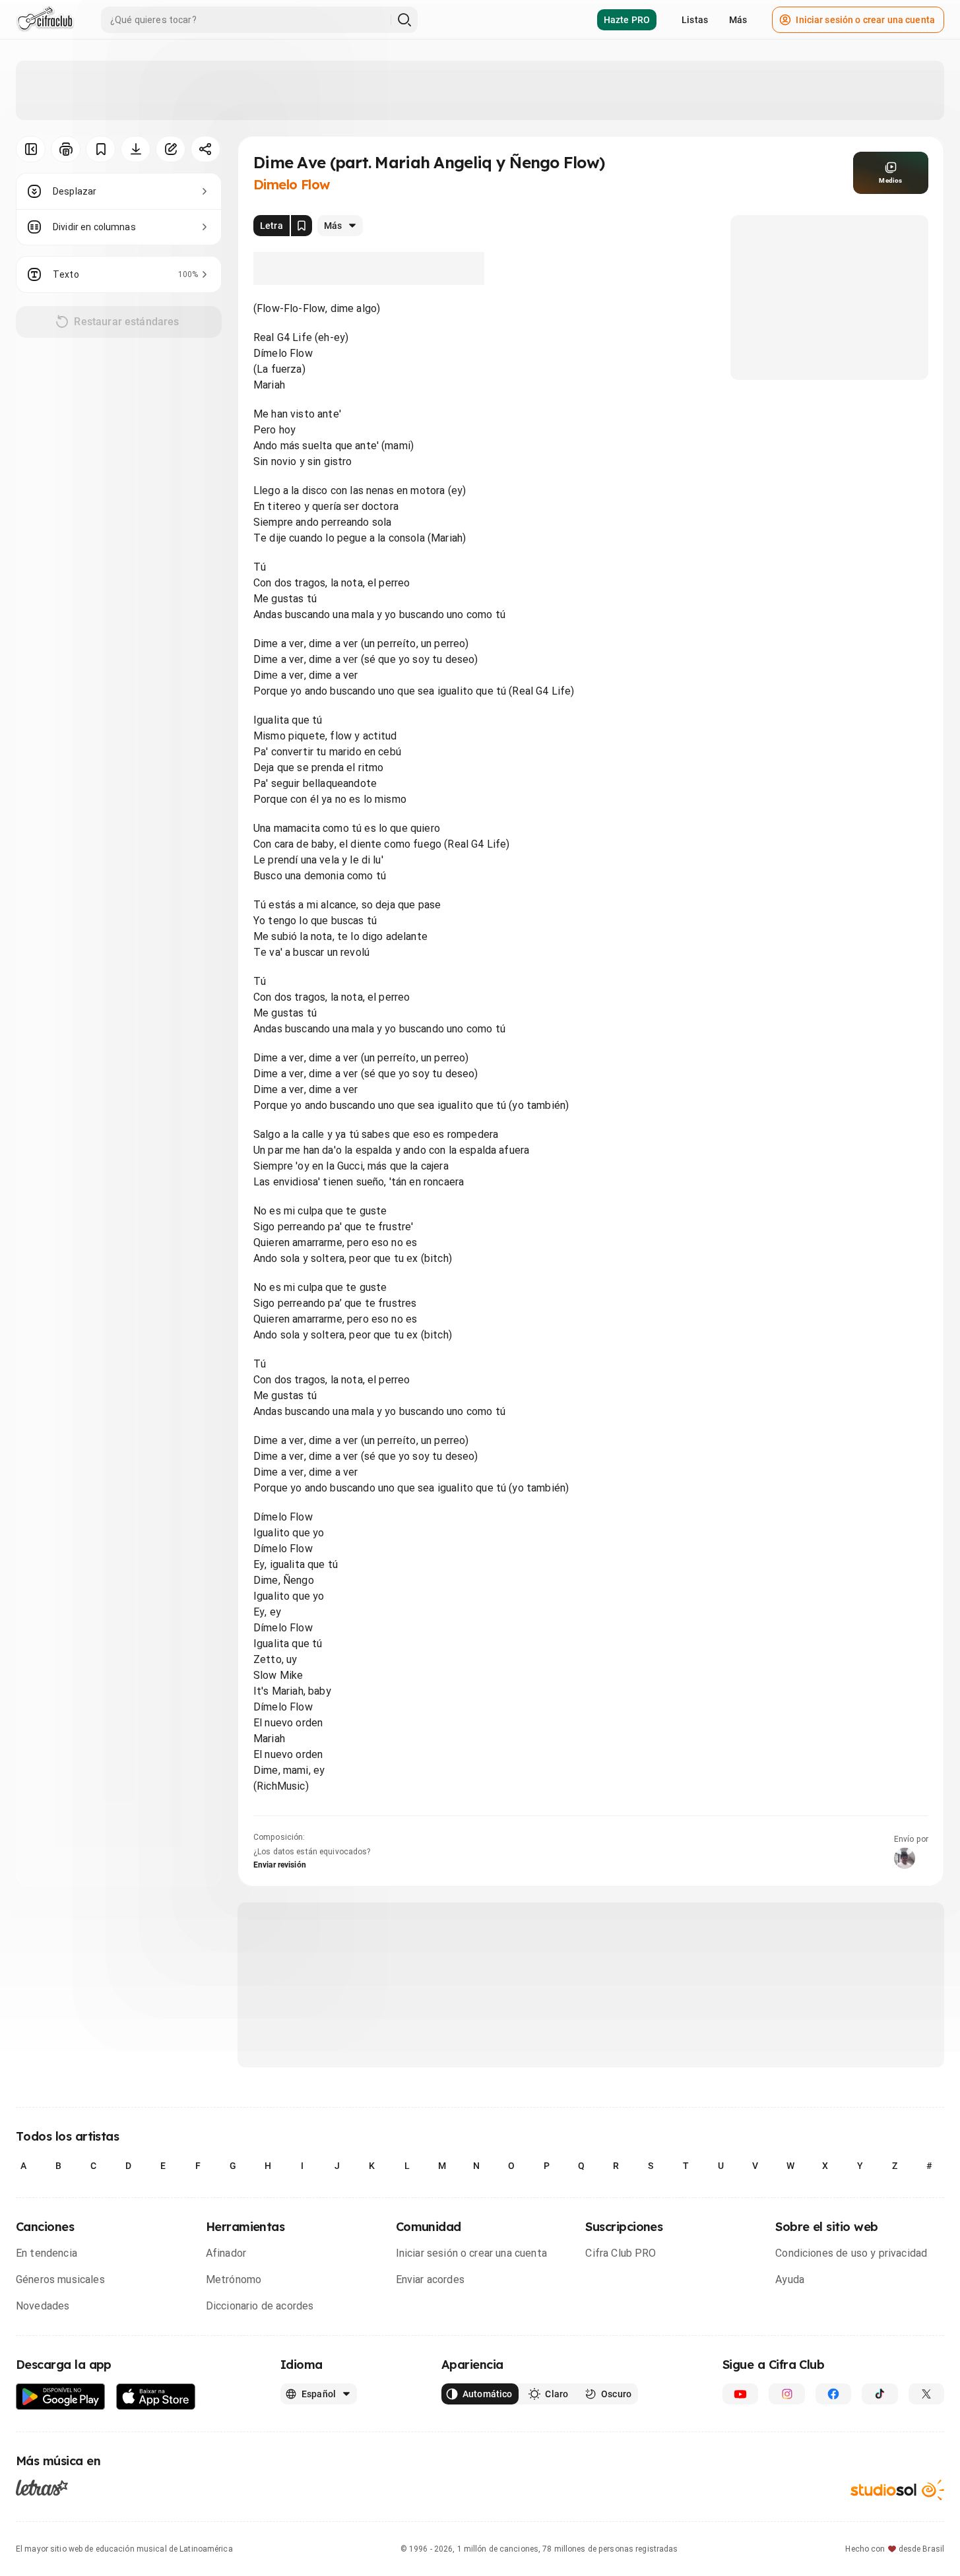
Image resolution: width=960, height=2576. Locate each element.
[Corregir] (171, 149)
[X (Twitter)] (926, 2394)
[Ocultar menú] (31, 149)
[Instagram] (786, 2394)
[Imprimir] (66, 149)
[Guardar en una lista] (101, 149)
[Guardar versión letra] (302, 226)
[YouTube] (740, 2394)
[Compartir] (206, 149)
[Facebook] (833, 2394)
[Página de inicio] (45, 20)
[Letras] (42, 2488)
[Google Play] (61, 2397)
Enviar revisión (280, 1865)
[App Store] (156, 2397)
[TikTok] (880, 2394)
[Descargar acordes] (136, 149)
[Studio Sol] (897, 2490)
